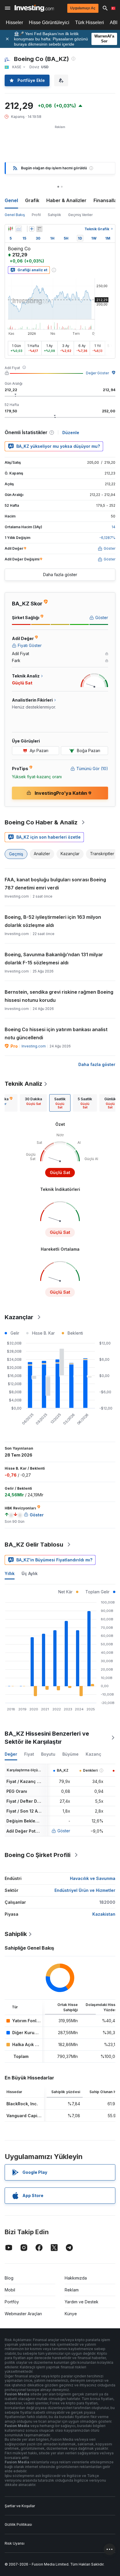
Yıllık (10, 1573)
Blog (9, 2278)
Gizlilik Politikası (18, 2524)
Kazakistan (104, 1914)
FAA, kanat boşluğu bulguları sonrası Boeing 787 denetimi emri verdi (55, 884)
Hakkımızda (76, 2278)
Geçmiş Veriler (80, 215)
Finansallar (106, 200)
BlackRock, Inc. (22, 2104)
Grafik (32, 200)
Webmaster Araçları (23, 2314)
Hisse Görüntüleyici (49, 23)
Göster (64, 1831)
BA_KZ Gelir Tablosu (34, 1545)
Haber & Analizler (66, 200)
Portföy (12, 2302)
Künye (71, 2314)
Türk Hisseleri (90, 23)
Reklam (72, 2290)
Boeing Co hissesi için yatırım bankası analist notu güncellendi (56, 1033)
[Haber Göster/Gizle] (39, 229)
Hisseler (14, 23)
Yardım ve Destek (82, 2302)
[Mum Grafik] (10, 229)
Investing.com (34, 1046)
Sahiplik (54, 215)
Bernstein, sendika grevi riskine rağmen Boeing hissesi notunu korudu (59, 996)
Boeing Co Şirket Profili (38, 1855)
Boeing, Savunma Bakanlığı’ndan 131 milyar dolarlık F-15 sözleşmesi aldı (54, 959)
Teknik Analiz (23, 1084)
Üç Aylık (30, 1573)
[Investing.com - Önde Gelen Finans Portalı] (34, 8)
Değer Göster (97, 373)
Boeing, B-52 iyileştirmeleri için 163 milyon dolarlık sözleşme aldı (53, 921)
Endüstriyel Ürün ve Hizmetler (85, 1890)
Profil (36, 215)
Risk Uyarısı (15, 2543)
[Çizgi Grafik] (19, 229)
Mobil (10, 2290)
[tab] (33, 1103)
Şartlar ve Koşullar (20, 2506)
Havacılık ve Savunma (93, 1878)
